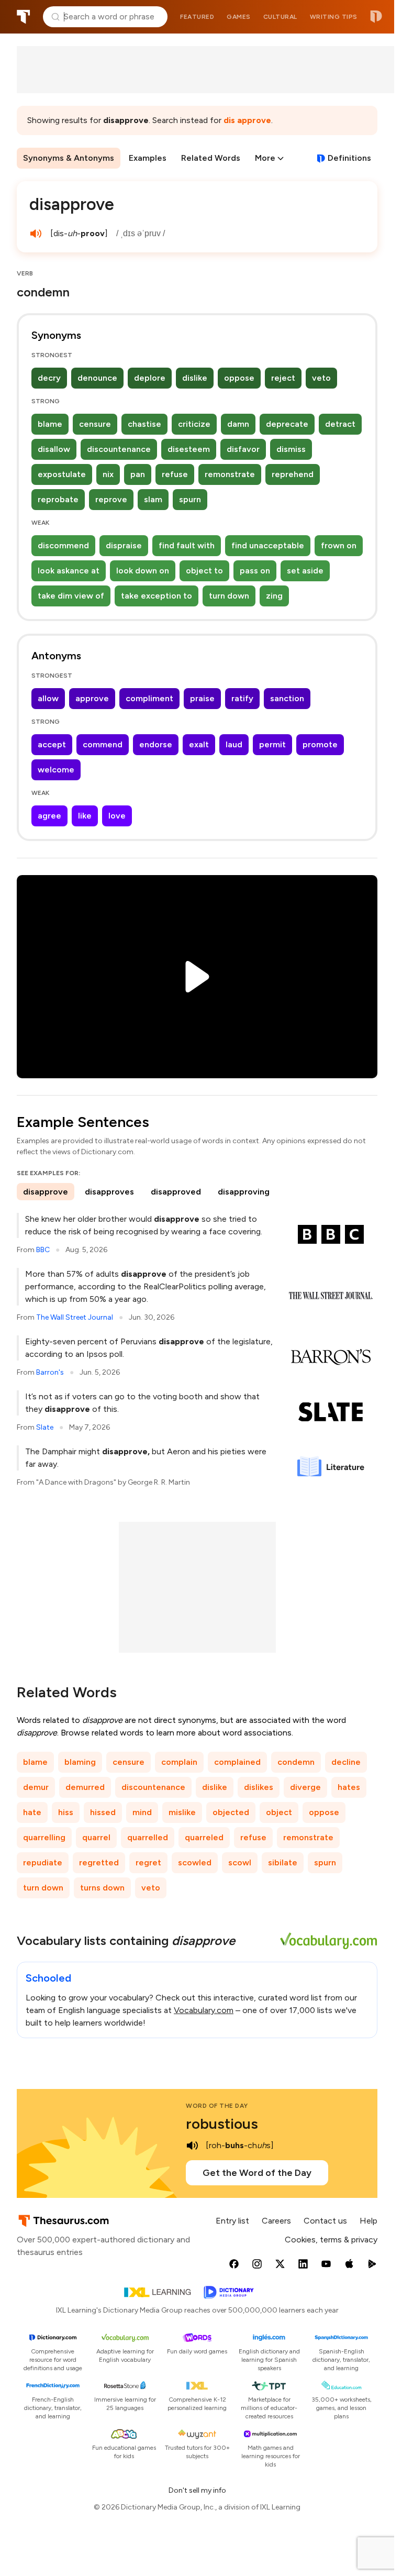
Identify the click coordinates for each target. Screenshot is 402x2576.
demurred (85, 1787)
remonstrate (230, 474)
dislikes (259, 1787)
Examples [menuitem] (148, 158)
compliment (149, 698)
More (265, 158)
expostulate (62, 474)
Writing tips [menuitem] (334, 17)
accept (52, 744)
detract (340, 424)
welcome (56, 770)
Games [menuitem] (239, 17)
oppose (239, 378)
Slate (45, 1427)
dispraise (124, 545)
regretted (99, 1862)
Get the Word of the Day (257, 2173)
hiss (66, 1812)
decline (346, 1762)
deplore (150, 378)
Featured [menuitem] (197, 17)
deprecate (287, 424)
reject (283, 378)
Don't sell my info (197, 2490)
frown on (339, 545)
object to (204, 571)
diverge (305, 1787)
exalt (199, 744)
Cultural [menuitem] (280, 17)
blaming (80, 1762)
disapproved (176, 1192)
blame (50, 424)
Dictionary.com (376, 17)
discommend (63, 545)
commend (103, 744)
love (117, 816)
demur (36, 1787)
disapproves (109, 1192)
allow (48, 698)
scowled (195, 1862)
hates (349, 1787)
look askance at (69, 571)
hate (32, 1812)
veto (321, 378)
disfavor (243, 449)
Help (368, 2221)
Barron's (50, 1372)
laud (234, 744)
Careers (276, 2221)
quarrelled (148, 1837)
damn (238, 424)
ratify (242, 698)
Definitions (349, 158)
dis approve (247, 120)
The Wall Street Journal (75, 1317)
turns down (102, 1888)
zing (274, 596)
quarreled (204, 1837)
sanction (287, 698)
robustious (222, 2124)
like (85, 816)
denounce (97, 378)
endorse (156, 744)
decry (49, 378)
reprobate (58, 499)
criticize (194, 424)
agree (49, 816)
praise (202, 698)
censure (95, 424)
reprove (111, 499)
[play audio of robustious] (192, 2146)
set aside (305, 571)
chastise (144, 424)
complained (237, 1762)
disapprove (46, 1192)
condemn (296, 1762)
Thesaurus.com (24, 17)
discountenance (119, 449)
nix (108, 474)
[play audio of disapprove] (36, 234)
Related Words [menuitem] (211, 158)
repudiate (43, 1862)
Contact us (325, 2221)
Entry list (232, 2221)
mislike (182, 1812)
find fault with (187, 545)
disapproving (244, 1192)
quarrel (96, 1837)
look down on (143, 571)
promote (320, 744)
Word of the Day (217, 2106)
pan (138, 474)
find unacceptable (268, 545)
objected (231, 1812)
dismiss (291, 449)
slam (153, 499)
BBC (43, 1250)
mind (142, 1812)
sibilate (283, 1862)
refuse (175, 474)
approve (92, 698)
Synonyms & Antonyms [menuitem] (69, 158)
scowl (240, 1862)
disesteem (189, 449)
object (279, 1812)
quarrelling (44, 1837)
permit (272, 744)
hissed (103, 1812)
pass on (255, 571)
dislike (195, 378)
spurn (190, 499)
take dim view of (71, 596)
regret (148, 1862)
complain (179, 1762)
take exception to (157, 596)
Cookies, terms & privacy (331, 2240)
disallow (54, 449)
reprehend (293, 474)
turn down (229, 596)
